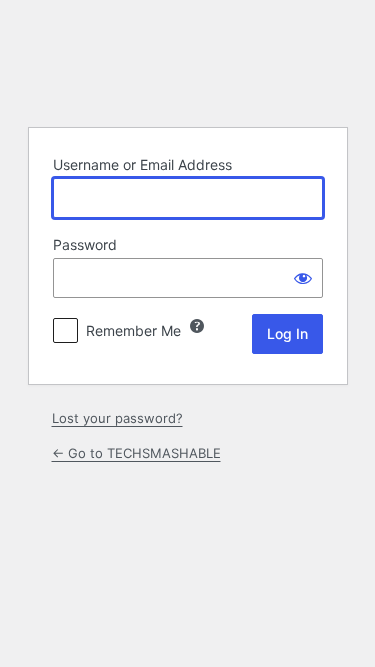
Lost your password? (117, 418)
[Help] (197, 326)
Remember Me (133, 330)
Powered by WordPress (188, 61)
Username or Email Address (142, 164)
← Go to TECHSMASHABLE (136, 453)
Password (85, 244)
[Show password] (303, 278)
